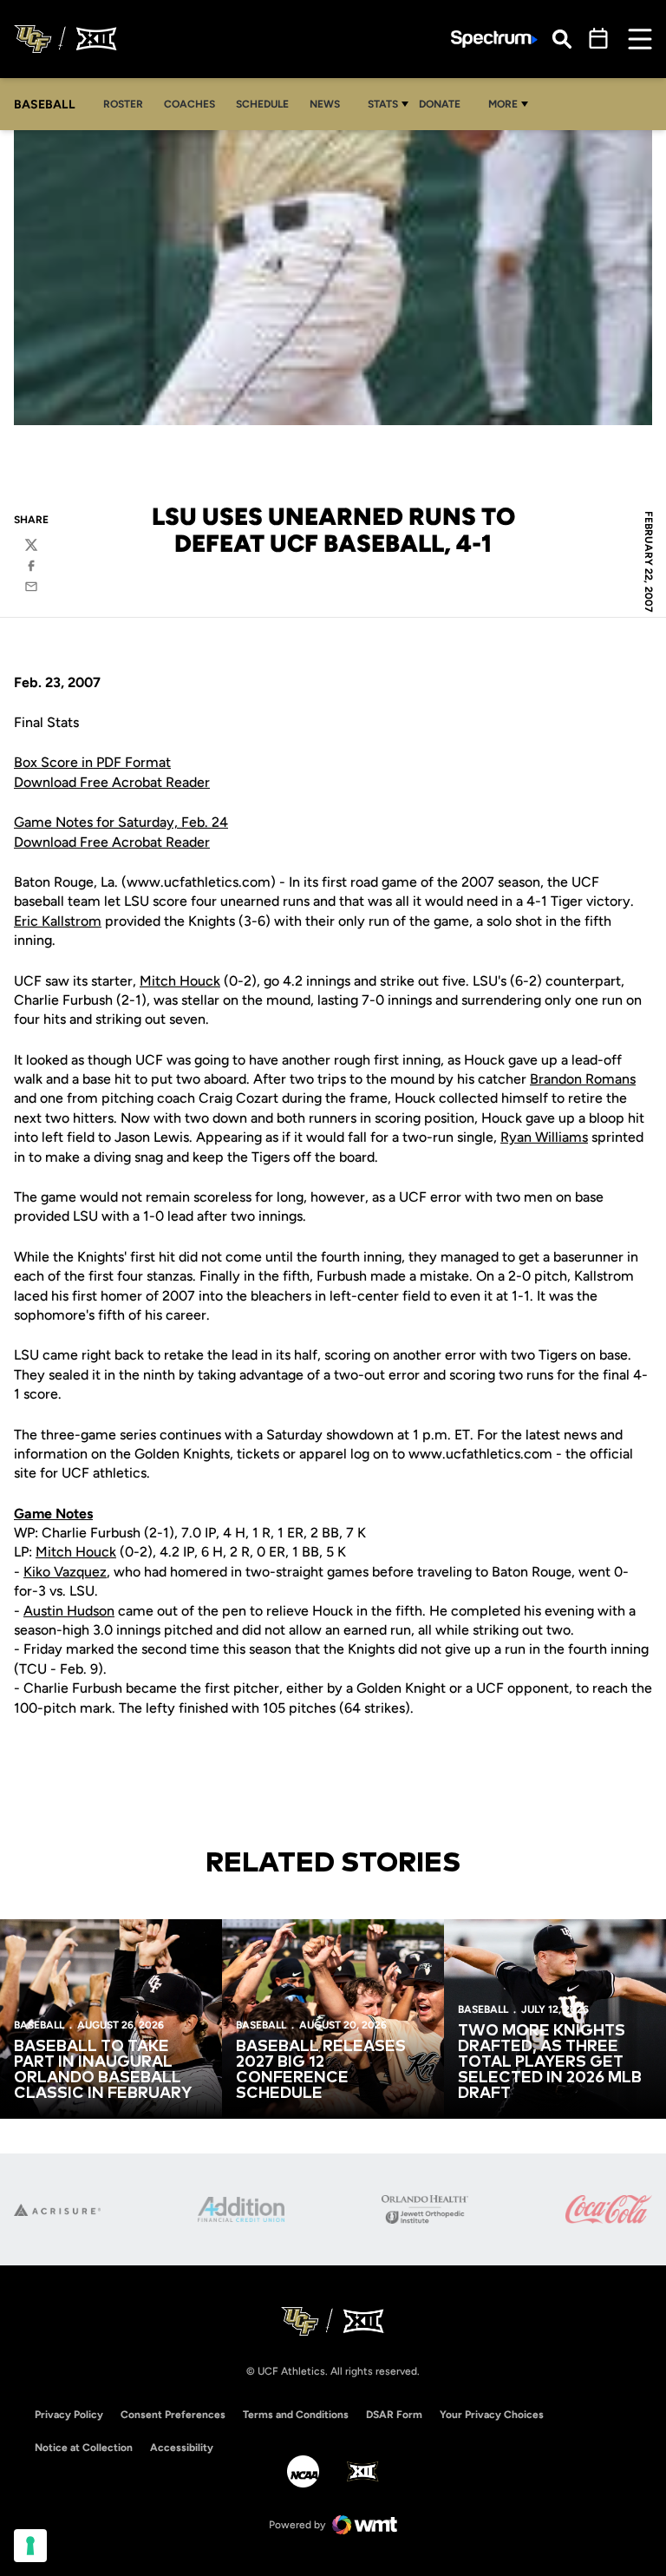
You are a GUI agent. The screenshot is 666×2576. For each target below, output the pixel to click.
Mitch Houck (180, 981)
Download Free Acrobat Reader (112, 782)
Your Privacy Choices (492, 2415)
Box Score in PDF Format (92, 762)
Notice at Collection (84, 2448)
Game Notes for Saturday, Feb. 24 (121, 822)
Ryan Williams (544, 1137)
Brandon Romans (583, 1079)
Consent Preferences (173, 2415)
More (503, 104)
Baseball (39, 2025)
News (325, 104)
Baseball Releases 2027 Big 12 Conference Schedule (321, 2070)
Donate (444, 104)
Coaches (189, 104)
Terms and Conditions (296, 2415)
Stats (383, 104)
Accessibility (182, 2447)
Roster (123, 104)
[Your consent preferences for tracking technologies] (30, 2546)
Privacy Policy (69, 2415)
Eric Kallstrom (58, 921)
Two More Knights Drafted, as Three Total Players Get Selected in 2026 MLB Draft (550, 2062)
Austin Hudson (69, 1611)
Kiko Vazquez (65, 1572)
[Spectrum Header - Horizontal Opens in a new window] (494, 39)
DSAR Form (394, 2415)
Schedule (262, 104)
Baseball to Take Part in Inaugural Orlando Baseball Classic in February (103, 2070)
